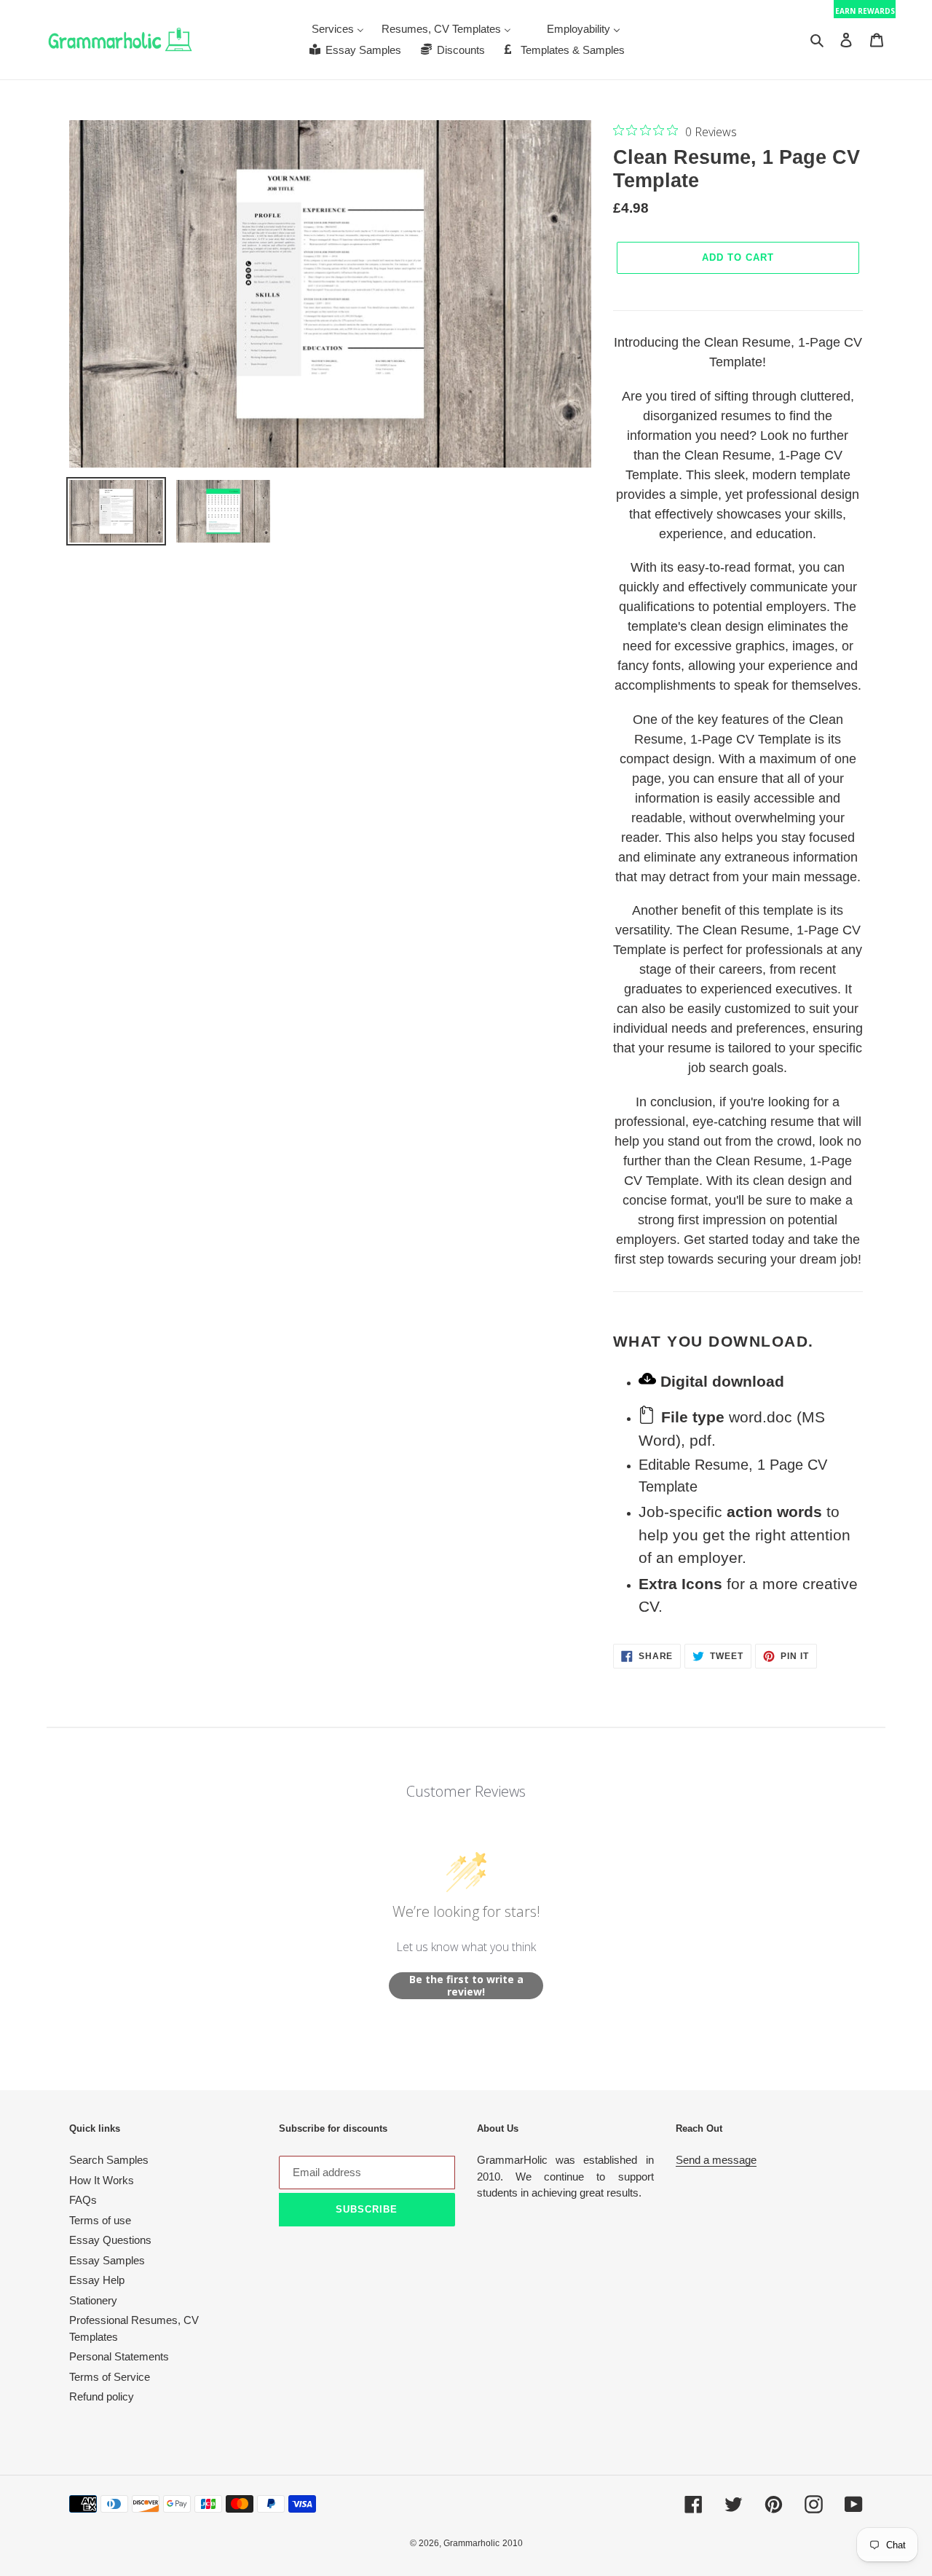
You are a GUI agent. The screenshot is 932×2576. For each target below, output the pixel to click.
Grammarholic (471, 2543)
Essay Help (97, 2280)
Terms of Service (110, 2377)
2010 (513, 2543)
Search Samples (109, 2160)
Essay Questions (110, 2240)
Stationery (93, 2300)
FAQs (83, 2200)
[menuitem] (338, 29)
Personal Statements (119, 2356)
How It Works (102, 2180)
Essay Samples (107, 2260)
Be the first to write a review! (466, 1986)
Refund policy (102, 2396)
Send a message (716, 2160)
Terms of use (100, 2220)
